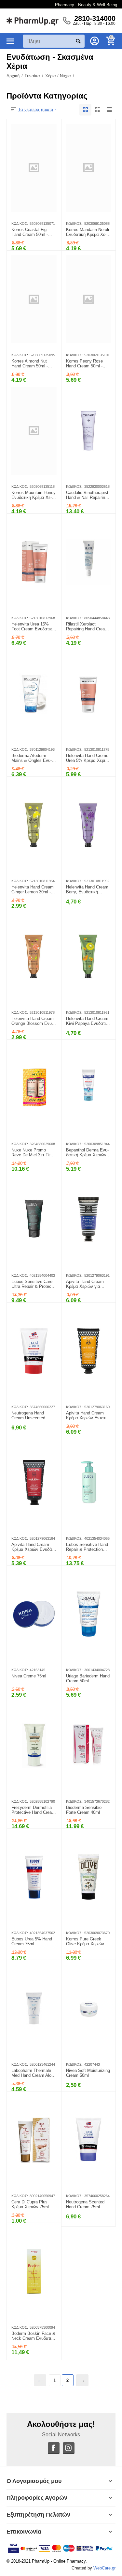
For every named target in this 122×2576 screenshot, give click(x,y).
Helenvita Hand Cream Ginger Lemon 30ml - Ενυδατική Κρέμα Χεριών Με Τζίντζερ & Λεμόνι (33, 890)
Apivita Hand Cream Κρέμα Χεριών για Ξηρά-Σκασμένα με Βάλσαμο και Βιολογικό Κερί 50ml (88, 1284)
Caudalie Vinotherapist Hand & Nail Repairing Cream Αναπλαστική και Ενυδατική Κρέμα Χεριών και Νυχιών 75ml (87, 495)
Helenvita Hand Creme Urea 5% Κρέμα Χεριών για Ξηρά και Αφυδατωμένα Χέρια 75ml (88, 758)
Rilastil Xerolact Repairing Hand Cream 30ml (87, 627)
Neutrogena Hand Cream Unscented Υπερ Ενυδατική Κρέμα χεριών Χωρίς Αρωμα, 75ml (34, 1416)
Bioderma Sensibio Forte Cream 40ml (84, 1810)
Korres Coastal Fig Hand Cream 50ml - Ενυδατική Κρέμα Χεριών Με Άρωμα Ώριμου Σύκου (34, 232)
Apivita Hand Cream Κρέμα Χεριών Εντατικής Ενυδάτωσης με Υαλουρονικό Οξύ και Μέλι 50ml (87, 1416)
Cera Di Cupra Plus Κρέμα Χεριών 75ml (30, 2205)
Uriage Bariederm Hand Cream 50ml (88, 1679)
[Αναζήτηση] (78, 41)
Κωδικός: (20, 224)
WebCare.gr (104, 2568)
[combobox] (54, 41)
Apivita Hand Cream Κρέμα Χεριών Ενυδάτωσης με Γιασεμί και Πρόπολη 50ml (32, 1547)
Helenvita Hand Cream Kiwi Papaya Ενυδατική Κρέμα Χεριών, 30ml (88, 1021)
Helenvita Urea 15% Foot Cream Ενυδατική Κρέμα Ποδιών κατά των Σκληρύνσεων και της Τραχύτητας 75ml (33, 627)
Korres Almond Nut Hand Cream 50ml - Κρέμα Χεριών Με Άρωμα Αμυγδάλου (30, 364)
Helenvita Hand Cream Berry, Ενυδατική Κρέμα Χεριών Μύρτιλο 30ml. (88, 890)
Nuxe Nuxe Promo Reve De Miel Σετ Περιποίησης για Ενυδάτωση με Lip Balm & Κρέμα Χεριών (33, 1153)
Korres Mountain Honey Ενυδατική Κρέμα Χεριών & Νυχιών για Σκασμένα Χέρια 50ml (34, 495)
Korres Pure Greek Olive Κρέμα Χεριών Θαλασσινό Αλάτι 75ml (88, 1942)
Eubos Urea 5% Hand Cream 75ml (32, 1942)
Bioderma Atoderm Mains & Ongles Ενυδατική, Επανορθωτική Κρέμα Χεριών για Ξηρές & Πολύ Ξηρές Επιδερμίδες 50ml (33, 758)
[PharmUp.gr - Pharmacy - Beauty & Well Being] (33, 20)
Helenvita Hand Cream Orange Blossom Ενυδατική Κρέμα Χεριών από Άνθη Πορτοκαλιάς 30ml (33, 1021)
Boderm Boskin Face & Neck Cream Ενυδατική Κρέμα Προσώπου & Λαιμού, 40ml (34, 2336)
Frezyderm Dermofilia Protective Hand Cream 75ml (33, 1810)
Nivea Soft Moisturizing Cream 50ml (88, 2073)
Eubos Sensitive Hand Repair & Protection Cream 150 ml (87, 1547)
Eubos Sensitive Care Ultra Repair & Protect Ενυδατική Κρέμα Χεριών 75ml (32, 1284)
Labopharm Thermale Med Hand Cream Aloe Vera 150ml (33, 2073)
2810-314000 (95, 19)
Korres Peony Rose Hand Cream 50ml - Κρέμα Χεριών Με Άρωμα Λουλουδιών (85, 364)
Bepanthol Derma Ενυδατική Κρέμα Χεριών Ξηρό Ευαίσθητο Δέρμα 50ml (88, 1153)
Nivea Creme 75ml (29, 1676)
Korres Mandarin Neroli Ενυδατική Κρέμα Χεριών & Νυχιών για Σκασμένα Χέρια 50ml (88, 232)
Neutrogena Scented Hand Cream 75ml (85, 2205)
